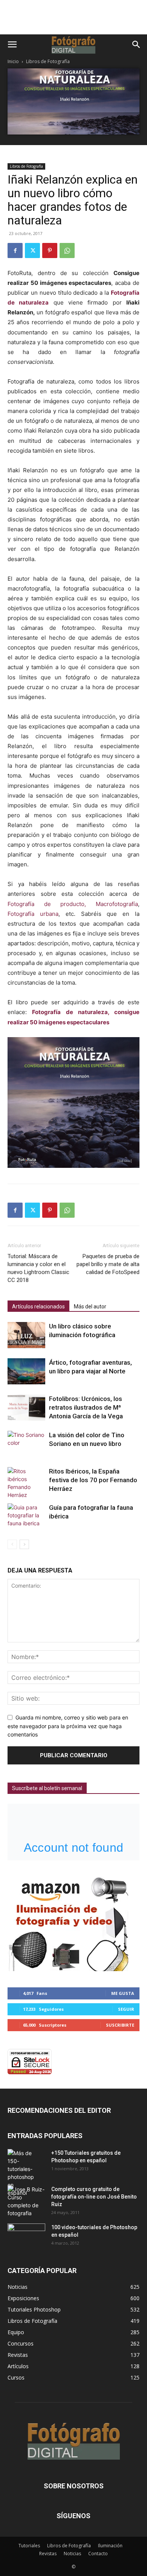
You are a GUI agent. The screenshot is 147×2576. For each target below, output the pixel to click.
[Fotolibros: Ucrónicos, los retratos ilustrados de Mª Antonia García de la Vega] (26, 1408)
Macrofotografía (117, 904)
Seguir (126, 2009)
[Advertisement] (73, 21)
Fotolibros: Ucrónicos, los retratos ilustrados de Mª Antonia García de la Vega (86, 1407)
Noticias (72, 2554)
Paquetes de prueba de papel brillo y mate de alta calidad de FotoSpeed (108, 1264)
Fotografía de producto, (47, 904)
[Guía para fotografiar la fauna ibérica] (26, 1516)
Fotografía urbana (33, 914)
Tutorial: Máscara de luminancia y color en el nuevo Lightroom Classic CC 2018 (38, 1268)
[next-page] (24, 1544)
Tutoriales (29, 2546)
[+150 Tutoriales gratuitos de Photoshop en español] (21, 2173)
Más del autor (90, 1307)
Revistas (48, 2554)
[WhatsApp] (67, 250)
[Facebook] (15, 250)
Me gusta (123, 1993)
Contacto (98, 2554)
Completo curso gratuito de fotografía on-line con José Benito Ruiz (94, 2197)
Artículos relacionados (38, 1307)
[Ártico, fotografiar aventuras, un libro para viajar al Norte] (26, 1371)
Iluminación (110, 2546)
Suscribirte (120, 2025)
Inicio (13, 61)
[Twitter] (32, 250)
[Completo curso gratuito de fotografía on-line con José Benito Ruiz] (26, 2201)
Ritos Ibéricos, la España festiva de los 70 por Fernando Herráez (93, 1480)
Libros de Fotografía (48, 61)
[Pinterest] (50, 250)
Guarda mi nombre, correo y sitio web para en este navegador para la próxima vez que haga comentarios (68, 1726)
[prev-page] (12, 1544)
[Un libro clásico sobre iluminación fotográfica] (26, 1335)
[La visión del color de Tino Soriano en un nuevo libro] (26, 1444)
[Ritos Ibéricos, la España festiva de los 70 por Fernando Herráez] (26, 1483)
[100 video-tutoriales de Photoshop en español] (26, 2235)
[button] (12, 45)
